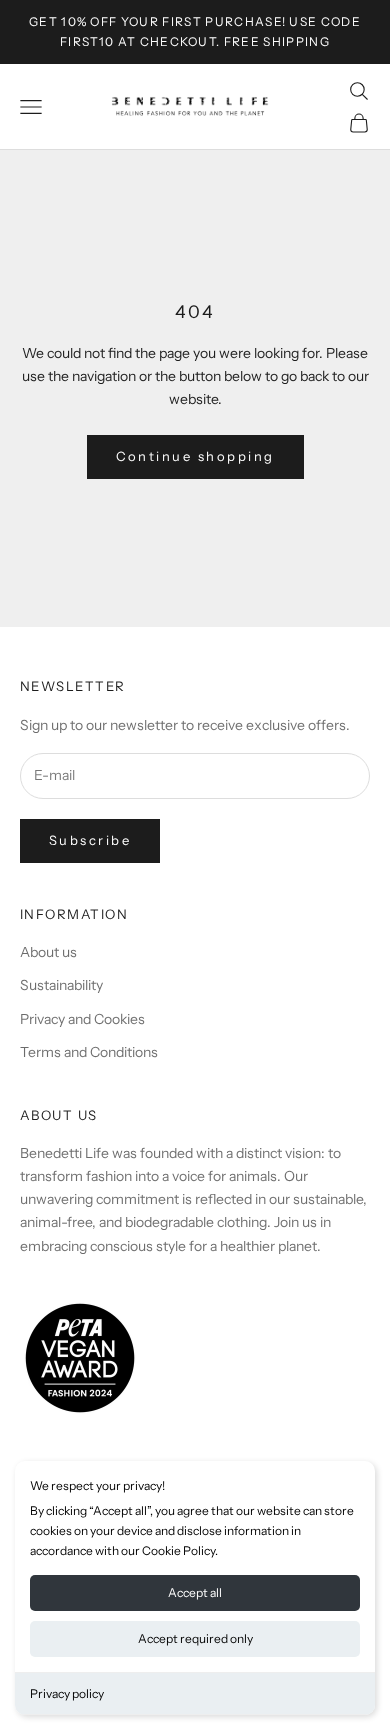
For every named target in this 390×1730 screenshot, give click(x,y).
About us (48, 952)
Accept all (195, 1592)
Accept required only (195, 1638)
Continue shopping (195, 456)
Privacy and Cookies (82, 1019)
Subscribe (90, 840)
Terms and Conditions (89, 1052)
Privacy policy (67, 1693)
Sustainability (61, 985)
